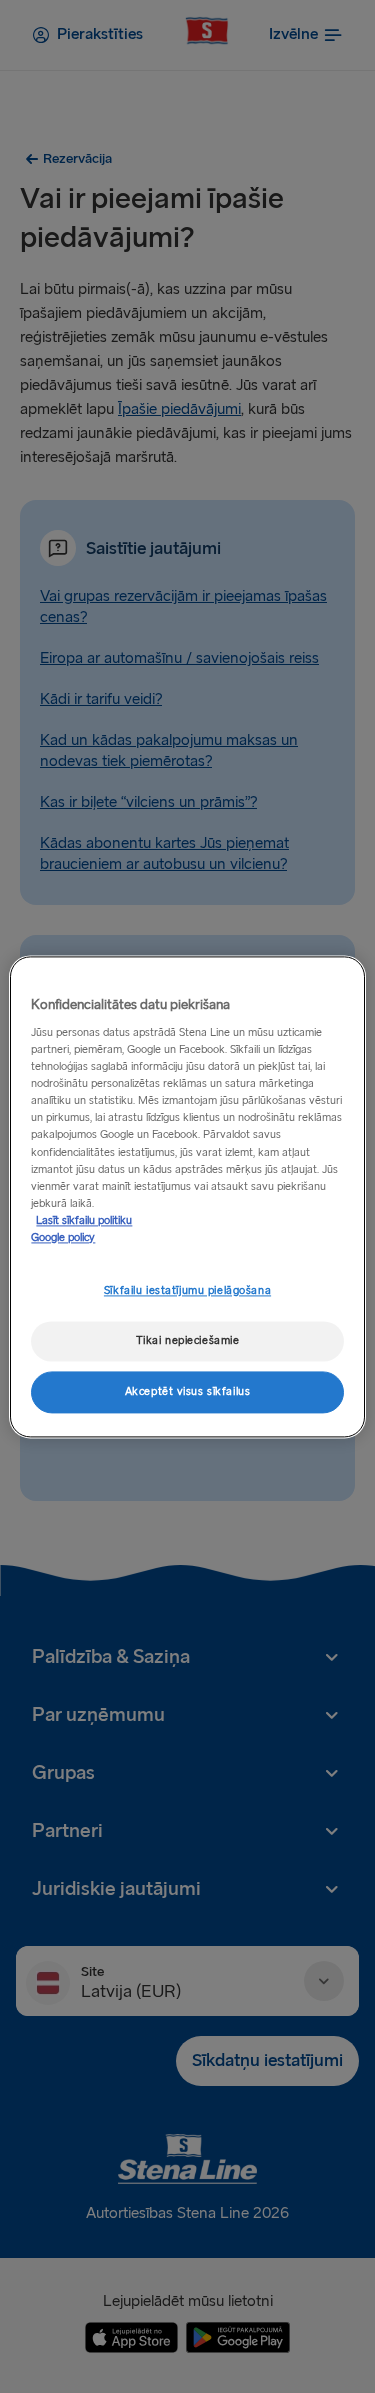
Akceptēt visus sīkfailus (188, 1391)
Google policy (63, 1237)
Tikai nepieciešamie (188, 1340)
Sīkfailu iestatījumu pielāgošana (187, 1290)
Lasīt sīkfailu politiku (84, 1220)
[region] (187, 1196)
